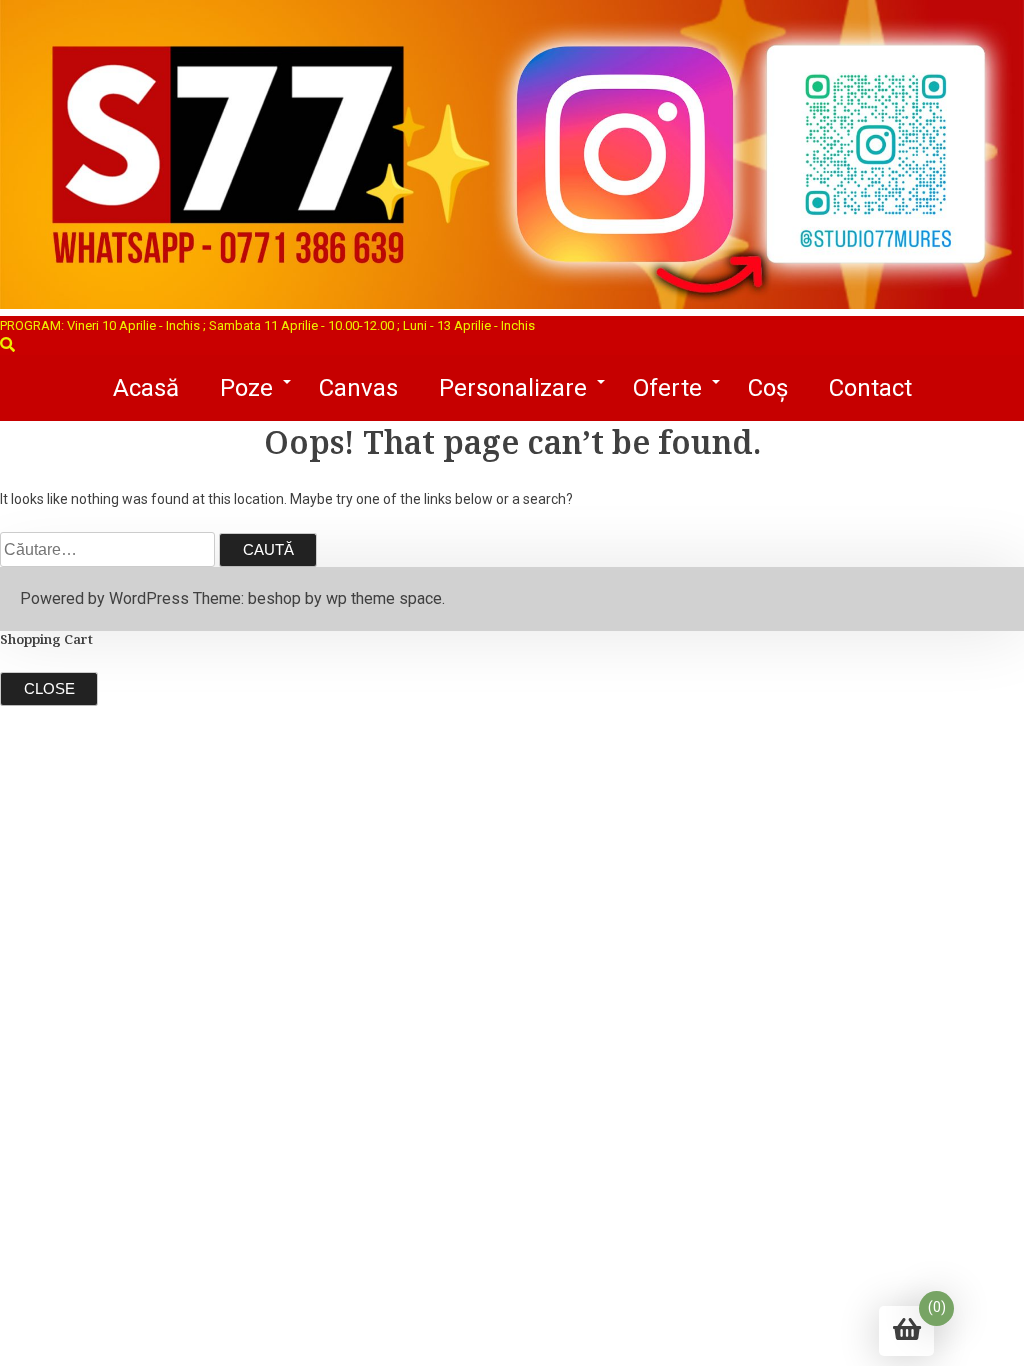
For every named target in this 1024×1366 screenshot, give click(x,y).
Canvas (358, 388)
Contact (870, 388)
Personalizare (513, 388)
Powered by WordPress (104, 598)
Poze (246, 388)
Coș (768, 388)
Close (49, 688)
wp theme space (384, 598)
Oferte (667, 388)
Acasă (146, 388)
